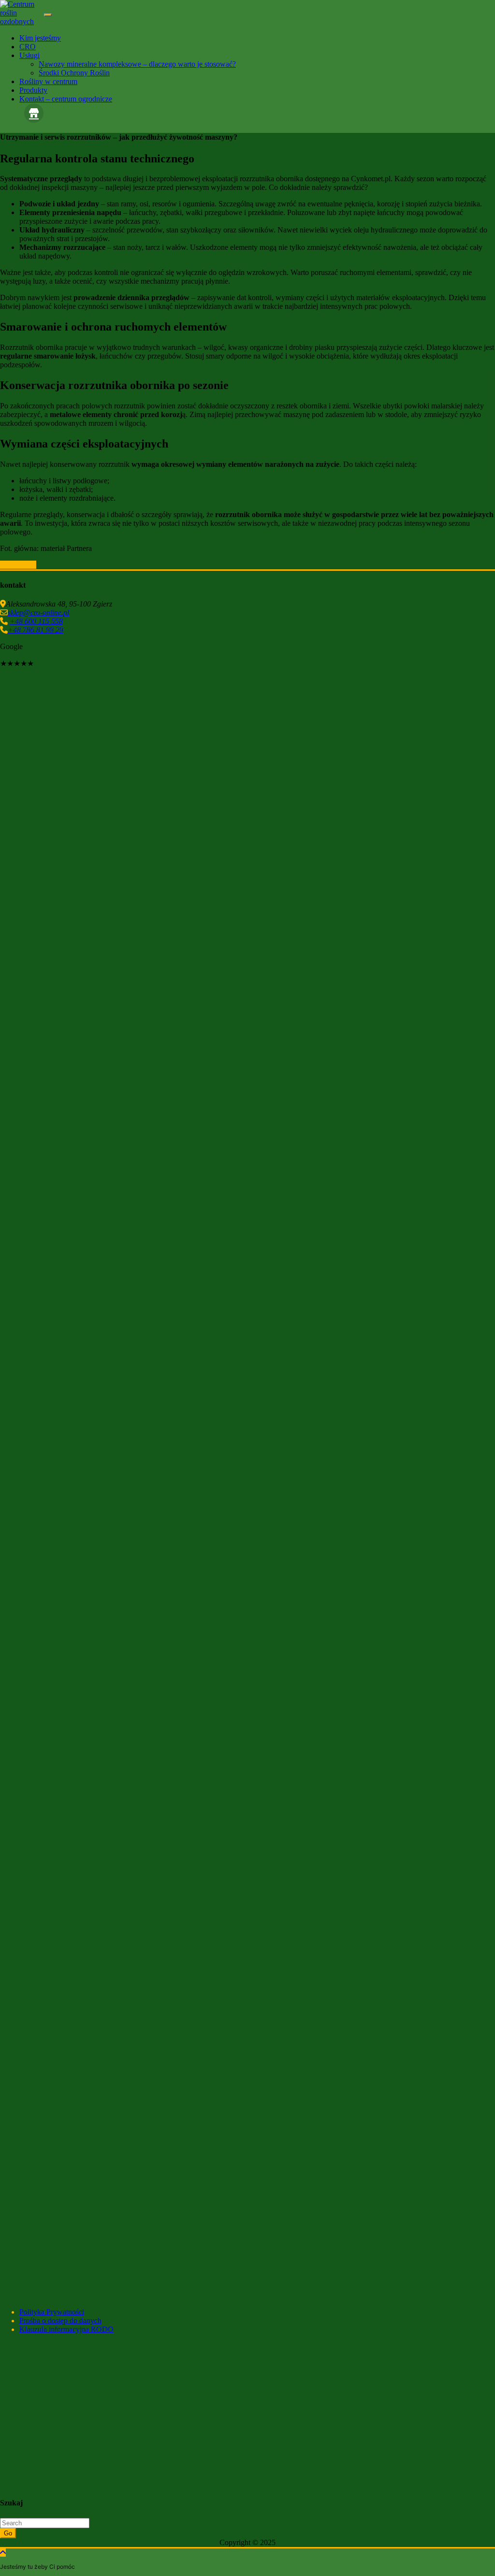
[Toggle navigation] (48, 15)
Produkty (33, 90)
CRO (28, 47)
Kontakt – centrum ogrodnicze (66, 99)
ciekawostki (18, 565)
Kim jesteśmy (40, 38)
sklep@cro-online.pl (38, 613)
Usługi (29, 55)
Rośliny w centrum (48, 81)
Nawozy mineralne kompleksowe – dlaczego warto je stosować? (137, 64)
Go (8, 2533)
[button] (247, 1112)
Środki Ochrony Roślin (74, 73)
